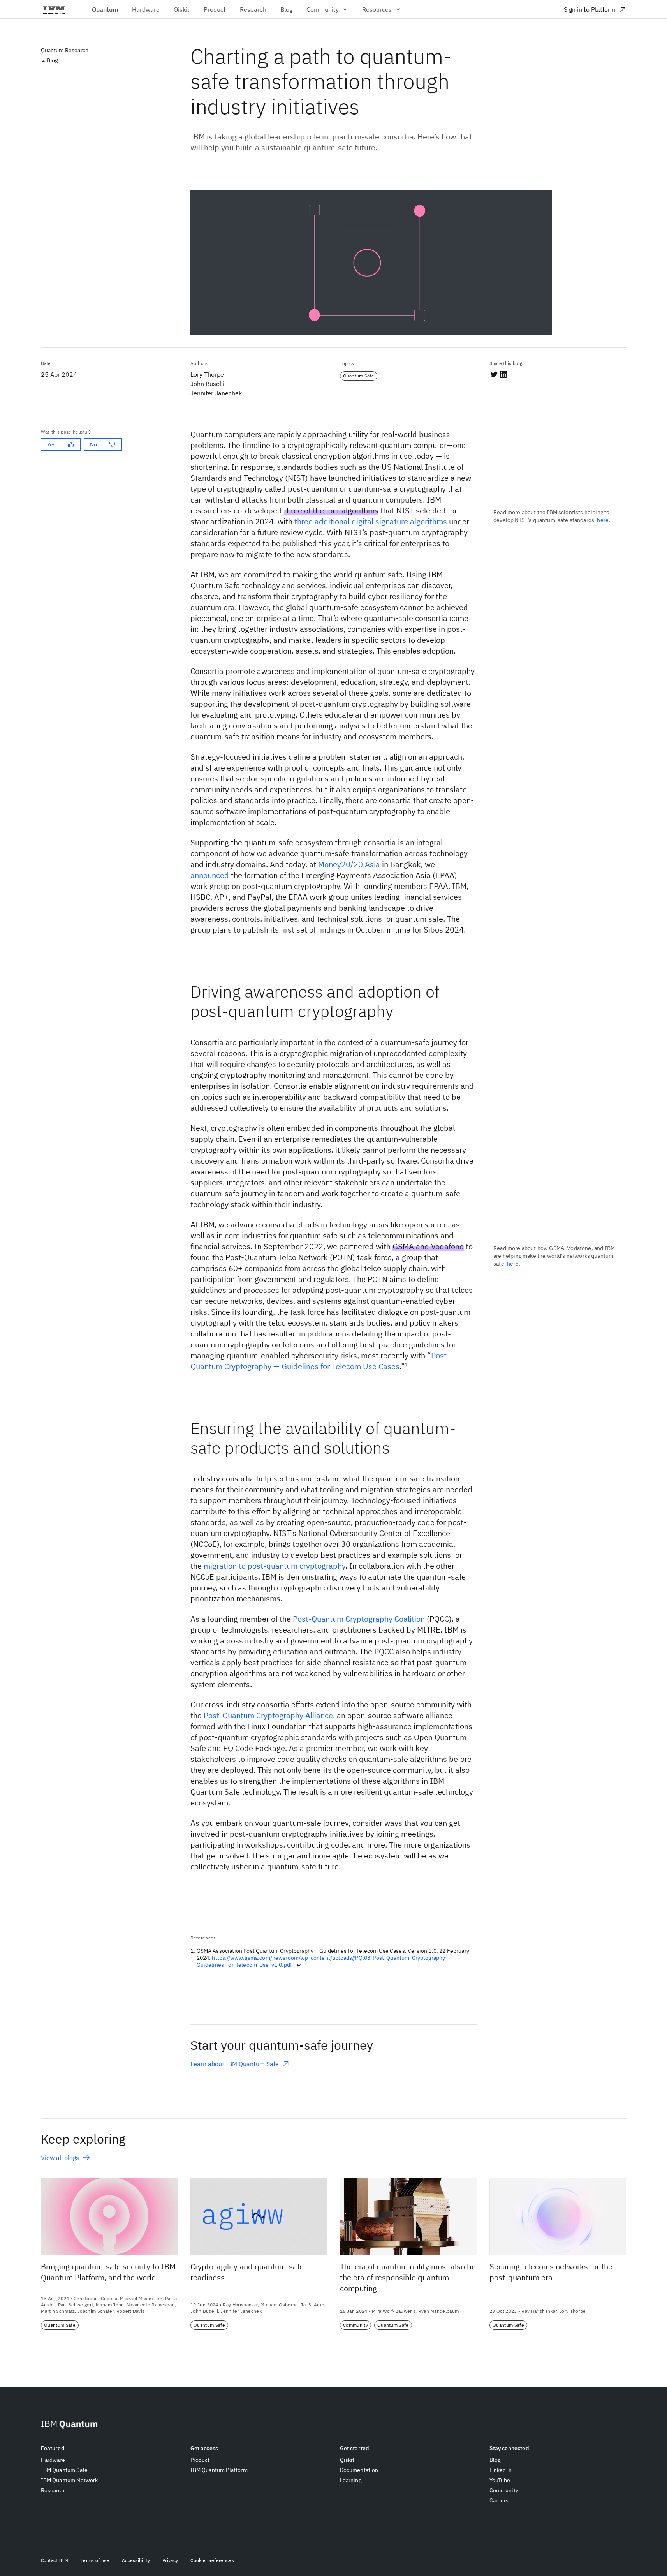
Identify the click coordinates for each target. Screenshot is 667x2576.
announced (210, 875)
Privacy (170, 2560)
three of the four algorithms (331, 510)
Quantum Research (65, 50)
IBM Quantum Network (70, 2480)
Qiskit (347, 2460)
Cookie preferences (212, 2560)
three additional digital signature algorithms (371, 521)
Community (323, 9)
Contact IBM (55, 2560)
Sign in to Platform (590, 9)
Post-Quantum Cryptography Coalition (359, 1619)
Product (200, 2460)
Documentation (359, 2470)
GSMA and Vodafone (428, 1246)
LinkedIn (501, 2470)
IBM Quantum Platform (219, 2470)
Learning (351, 2480)
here (603, 520)
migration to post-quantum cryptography (275, 1566)
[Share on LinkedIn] (503, 374)
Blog (52, 60)
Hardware (53, 2460)
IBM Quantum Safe (64, 2470)
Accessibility (136, 2560)
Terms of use (95, 2560)
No (93, 444)
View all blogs (60, 2158)
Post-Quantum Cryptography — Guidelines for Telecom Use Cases (320, 1361)
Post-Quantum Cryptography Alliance (268, 1715)
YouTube (500, 2480)
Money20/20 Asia (349, 864)
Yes (51, 444)
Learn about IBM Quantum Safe (235, 2064)
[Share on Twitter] (494, 374)
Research (53, 2490)
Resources (377, 9)
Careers (499, 2500)
